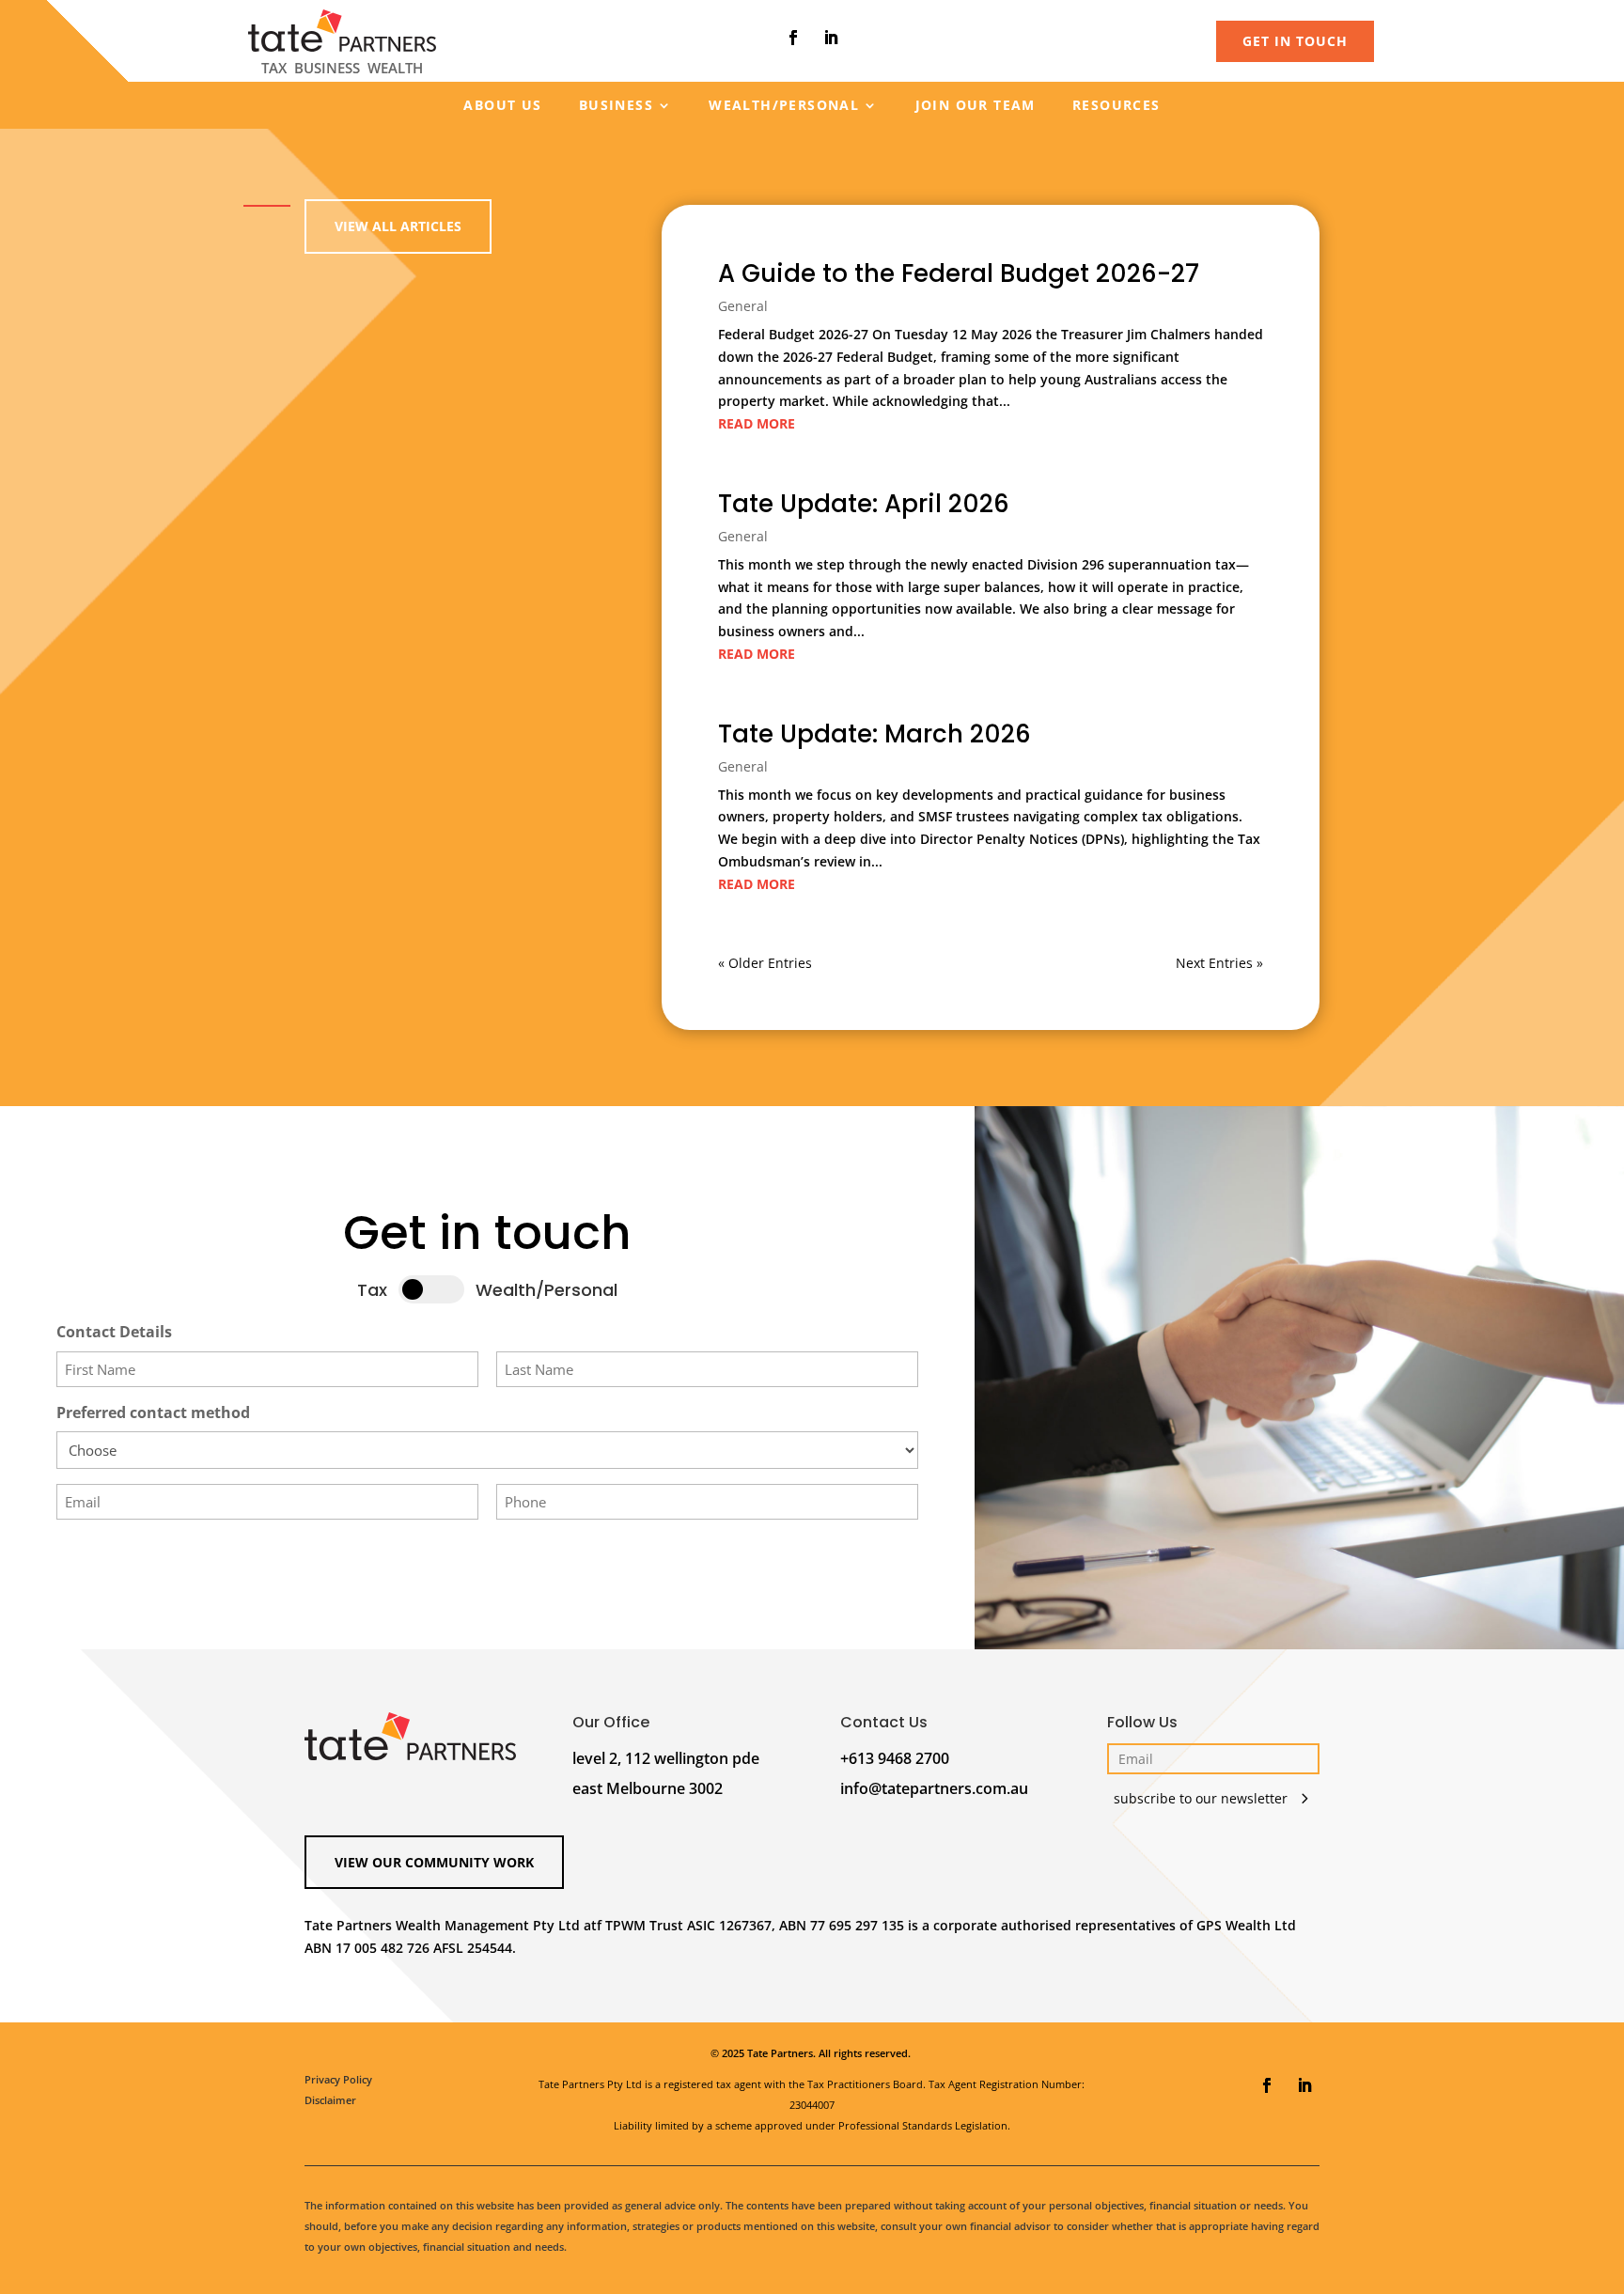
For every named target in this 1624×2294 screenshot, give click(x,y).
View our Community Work (434, 1862)
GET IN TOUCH (1295, 41)
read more (757, 423)
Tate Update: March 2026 (874, 734)
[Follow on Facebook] (793, 38)
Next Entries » (1219, 963)
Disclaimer (330, 2100)
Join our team (976, 106)
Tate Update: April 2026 (864, 504)
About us (502, 106)
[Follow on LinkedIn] (831, 38)
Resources (1116, 106)
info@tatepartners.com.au (934, 1788)
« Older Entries (765, 963)
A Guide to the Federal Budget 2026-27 (959, 273)
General (743, 306)
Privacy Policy (338, 2079)
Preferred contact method (153, 1412)
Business (616, 106)
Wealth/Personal (784, 106)
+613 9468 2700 (895, 1758)
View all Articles (398, 226)
